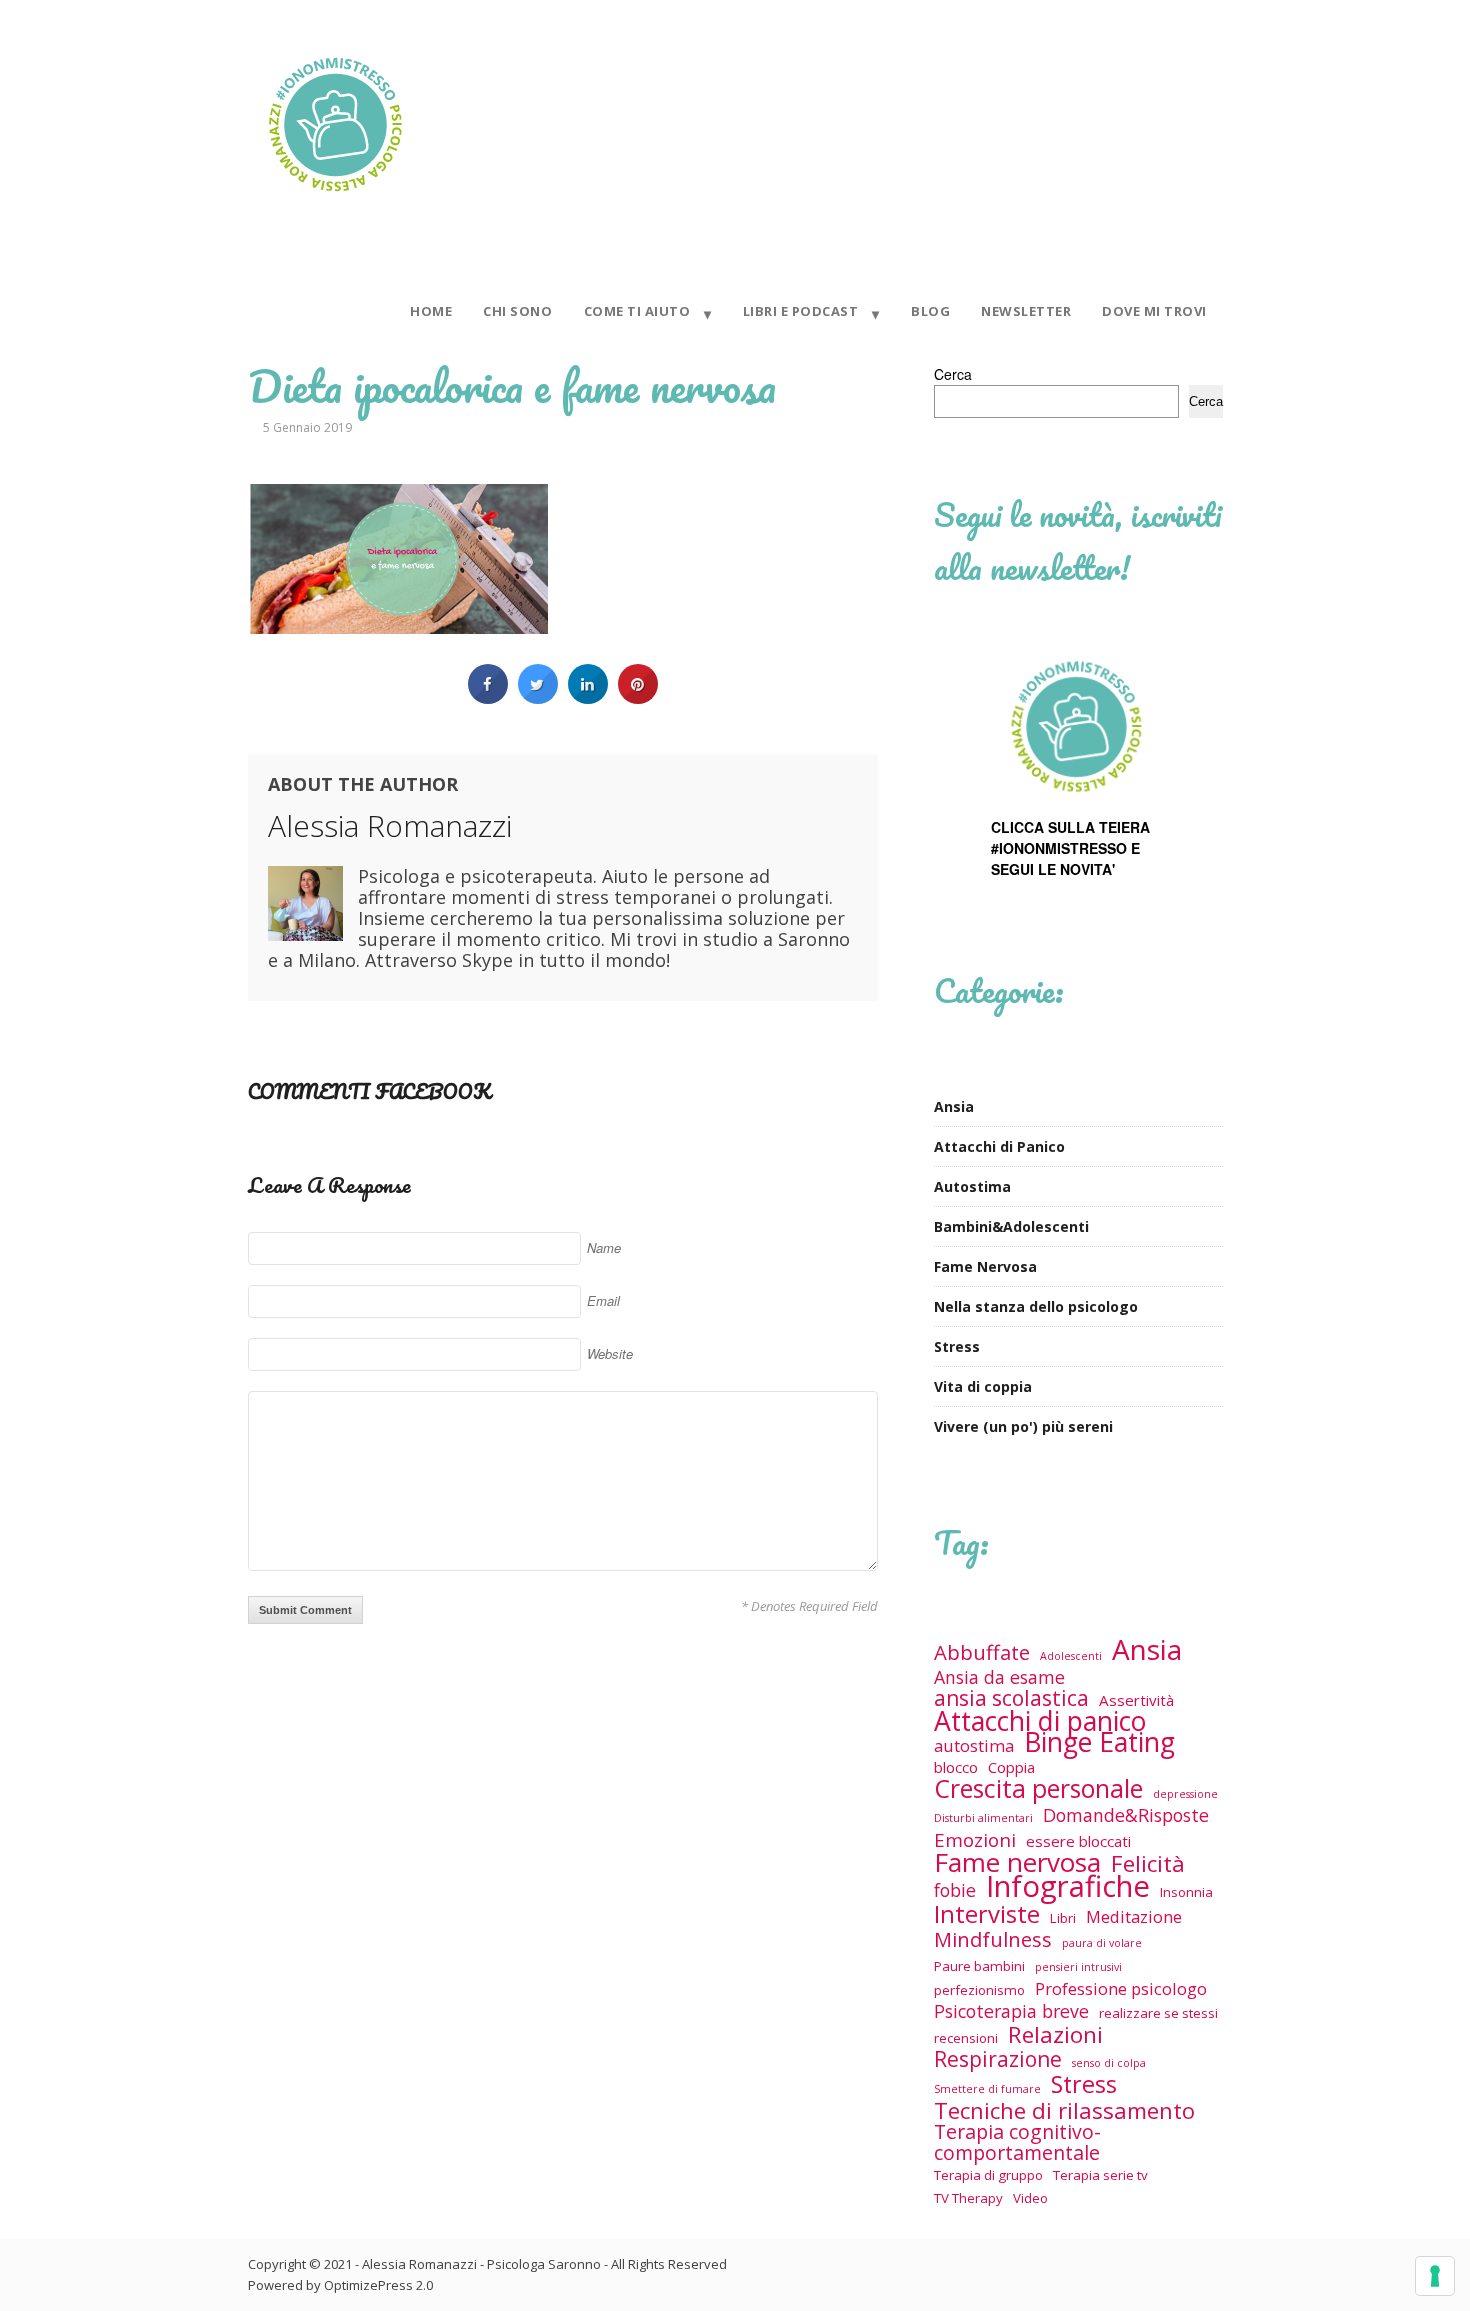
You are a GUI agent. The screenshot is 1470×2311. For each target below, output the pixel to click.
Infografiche (1068, 1886)
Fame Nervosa (985, 1266)
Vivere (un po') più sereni (1023, 1426)
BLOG (930, 311)
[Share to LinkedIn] (588, 698)
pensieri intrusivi (1078, 1967)
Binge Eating (1099, 1742)
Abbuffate (982, 1652)
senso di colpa (1109, 2063)
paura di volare (1102, 1943)
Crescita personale (1038, 1788)
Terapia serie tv (1100, 2175)
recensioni (966, 2038)
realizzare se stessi (1158, 2013)
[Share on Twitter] (538, 698)
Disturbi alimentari (983, 1818)
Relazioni (1055, 2034)
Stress (957, 1346)
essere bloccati (1078, 1841)
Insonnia (1186, 1892)
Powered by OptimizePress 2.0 (340, 2285)
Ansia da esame (999, 1677)
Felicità (1148, 1863)
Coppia (1011, 1767)
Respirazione (998, 2059)
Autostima (972, 1186)
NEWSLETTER (1026, 311)
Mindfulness (993, 1939)
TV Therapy (968, 2198)
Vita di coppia (983, 1386)
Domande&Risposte (1126, 1815)
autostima (974, 1745)
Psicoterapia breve (1011, 2011)
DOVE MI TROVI (1154, 311)
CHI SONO (517, 311)
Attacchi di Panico (999, 1146)
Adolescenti (1071, 1656)
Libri (1063, 1918)
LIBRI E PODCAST (801, 311)
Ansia (954, 1106)
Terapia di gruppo (988, 2175)
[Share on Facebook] (488, 698)
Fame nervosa (1017, 1862)
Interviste (987, 1913)
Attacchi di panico (1040, 1721)
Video (1030, 2198)
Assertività (1136, 1700)
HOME (431, 311)
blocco (956, 1767)
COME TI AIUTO (637, 311)
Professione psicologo (1121, 1988)
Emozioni (975, 1839)
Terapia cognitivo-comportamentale (1017, 2142)
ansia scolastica (1011, 1698)
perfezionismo (979, 1990)
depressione (1185, 1794)
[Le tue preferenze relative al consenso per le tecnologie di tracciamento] (1435, 2276)
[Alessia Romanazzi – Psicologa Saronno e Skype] (335, 204)
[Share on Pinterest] (638, 698)
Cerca (953, 374)
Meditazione (1134, 1916)
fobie (955, 1890)
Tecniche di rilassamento (1064, 2110)
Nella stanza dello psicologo (1036, 1306)
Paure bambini (979, 1966)
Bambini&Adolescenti (1011, 1226)
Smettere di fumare (987, 2089)
